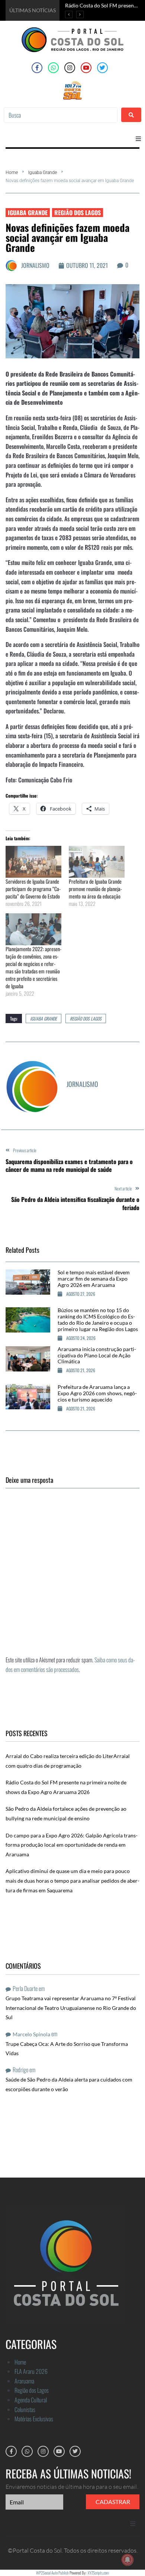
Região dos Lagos (78, 213)
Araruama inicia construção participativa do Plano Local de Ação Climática (97, 1355)
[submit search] (131, 115)
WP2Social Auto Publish (52, 2573)
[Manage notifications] (128, 2560)
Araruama (24, 2381)
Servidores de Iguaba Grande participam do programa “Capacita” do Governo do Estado (33, 889)
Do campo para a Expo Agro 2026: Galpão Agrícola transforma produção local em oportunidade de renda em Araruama (72, 1845)
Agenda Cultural (31, 2400)
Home (12, 172)
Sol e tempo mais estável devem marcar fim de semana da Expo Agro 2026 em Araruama (94, 1279)
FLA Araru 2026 (31, 2371)
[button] (138, 139)
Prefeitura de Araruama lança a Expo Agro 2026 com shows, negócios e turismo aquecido (97, 1393)
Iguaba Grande (43, 172)
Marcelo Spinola (31, 2034)
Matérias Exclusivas (34, 2419)
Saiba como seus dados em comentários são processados (70, 1665)
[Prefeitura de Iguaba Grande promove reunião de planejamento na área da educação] (97, 862)
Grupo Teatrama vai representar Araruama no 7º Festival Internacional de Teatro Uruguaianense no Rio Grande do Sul (71, 2008)
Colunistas (25, 2409)
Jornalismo (35, 265)
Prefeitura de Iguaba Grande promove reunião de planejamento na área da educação (95, 889)
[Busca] (61, 115)
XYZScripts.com (98, 2573)
